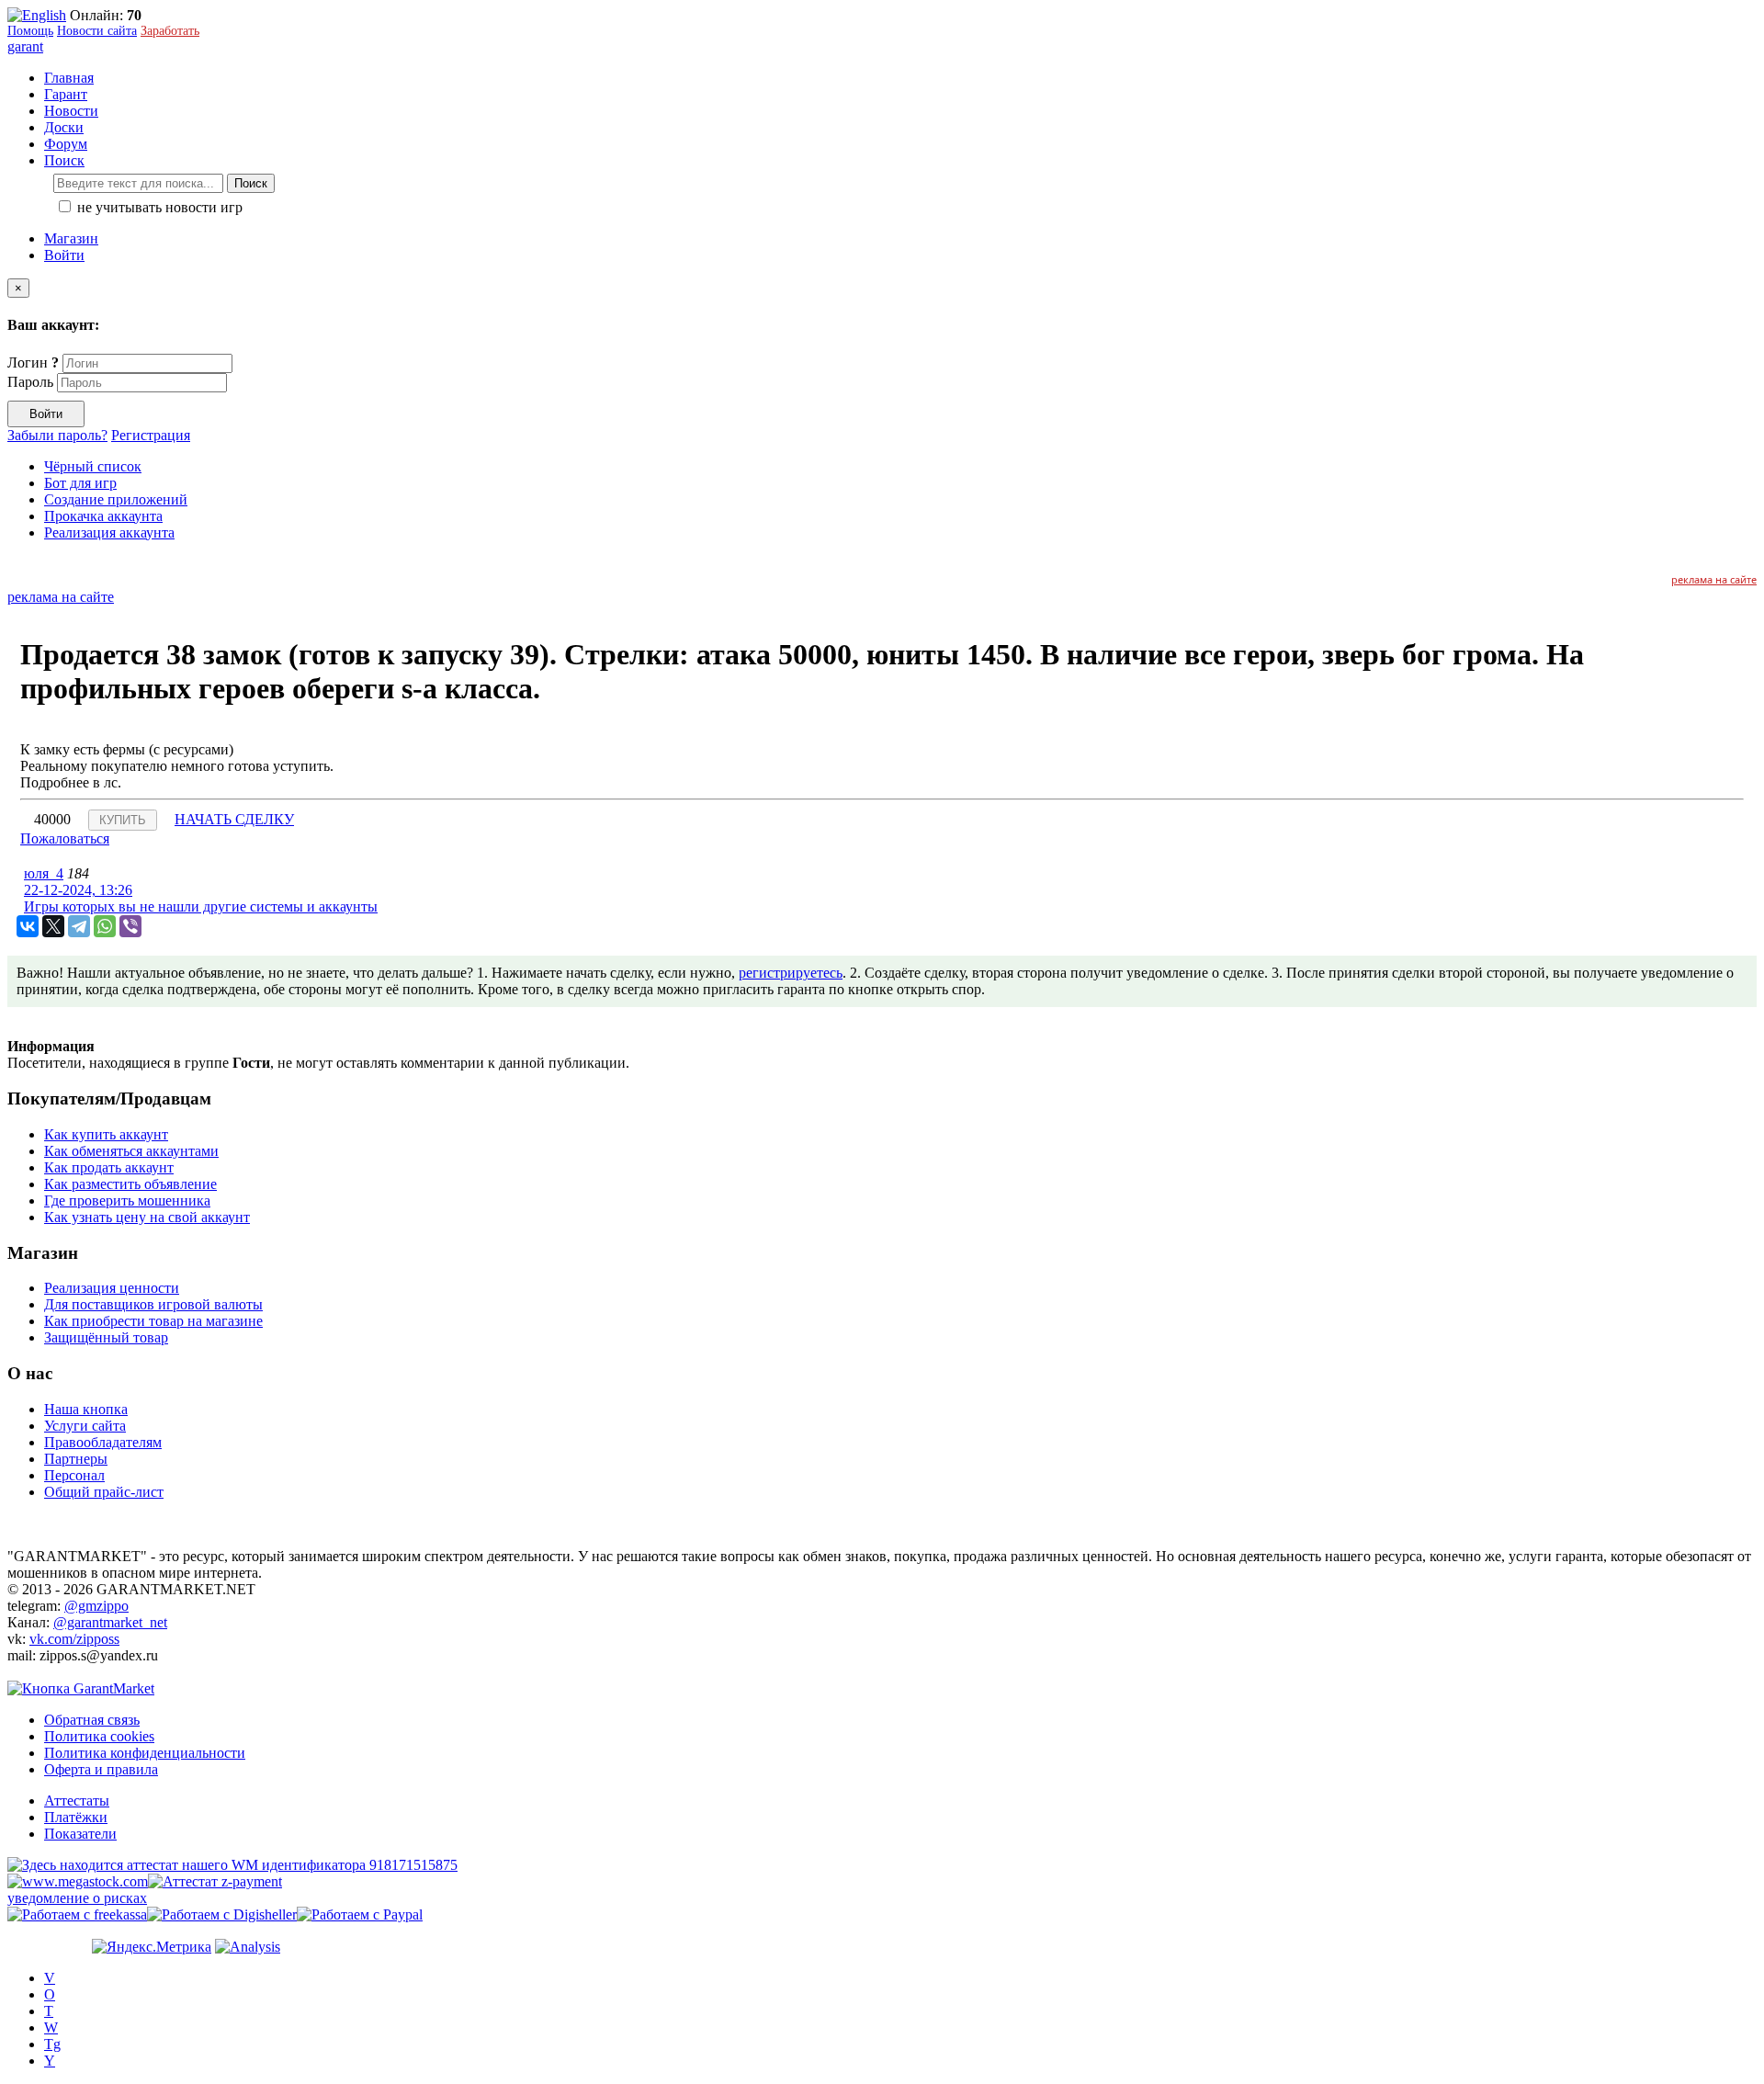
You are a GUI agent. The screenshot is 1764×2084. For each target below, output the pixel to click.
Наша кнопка (86, 1409)
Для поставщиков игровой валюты (153, 1304)
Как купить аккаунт (106, 1134)
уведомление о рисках (77, 1898)
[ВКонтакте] (28, 926)
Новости (71, 111)
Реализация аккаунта (109, 532)
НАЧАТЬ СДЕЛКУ (234, 819)
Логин (33, 362)
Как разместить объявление (130, 1184)
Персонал (74, 1475)
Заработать (170, 31)
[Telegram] (79, 926)
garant (25, 46)
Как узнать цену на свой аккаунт (147, 1217)
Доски (64, 127)
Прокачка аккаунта (103, 516)
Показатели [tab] (80, 1834)
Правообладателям (103, 1442)
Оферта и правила (101, 1769)
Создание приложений (116, 499)
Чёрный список (93, 466)
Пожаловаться (65, 838)
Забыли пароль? (57, 435)
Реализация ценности (112, 1288)
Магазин (71, 238)
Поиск (251, 183)
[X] (53, 926)
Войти (64, 255)
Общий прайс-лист (104, 1492)
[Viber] (130, 926)
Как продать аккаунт (109, 1167)
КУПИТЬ (123, 820)
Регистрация (151, 435)
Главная (69, 78)
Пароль (30, 382)
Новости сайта (97, 31)
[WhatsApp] (105, 926)
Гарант (66, 94)
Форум (66, 144)
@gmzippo (96, 1606)
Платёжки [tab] (76, 1817)
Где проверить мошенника (127, 1201)
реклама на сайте (1714, 579)
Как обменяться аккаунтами (131, 1151)
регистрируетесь (791, 973)
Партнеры (76, 1459)
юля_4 (44, 873)
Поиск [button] (64, 160)
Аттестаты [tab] (77, 1801)
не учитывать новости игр (158, 207)
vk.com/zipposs (74, 1639)
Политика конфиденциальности (145, 1753)
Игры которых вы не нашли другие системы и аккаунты (201, 906)
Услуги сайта (85, 1426)
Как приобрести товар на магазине (153, 1321)
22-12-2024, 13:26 (78, 890)
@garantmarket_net (110, 1622)
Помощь (30, 31)
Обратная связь (92, 1720)
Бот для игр (80, 483)
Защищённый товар (106, 1337)
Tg (52, 2044)
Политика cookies (99, 1736)
